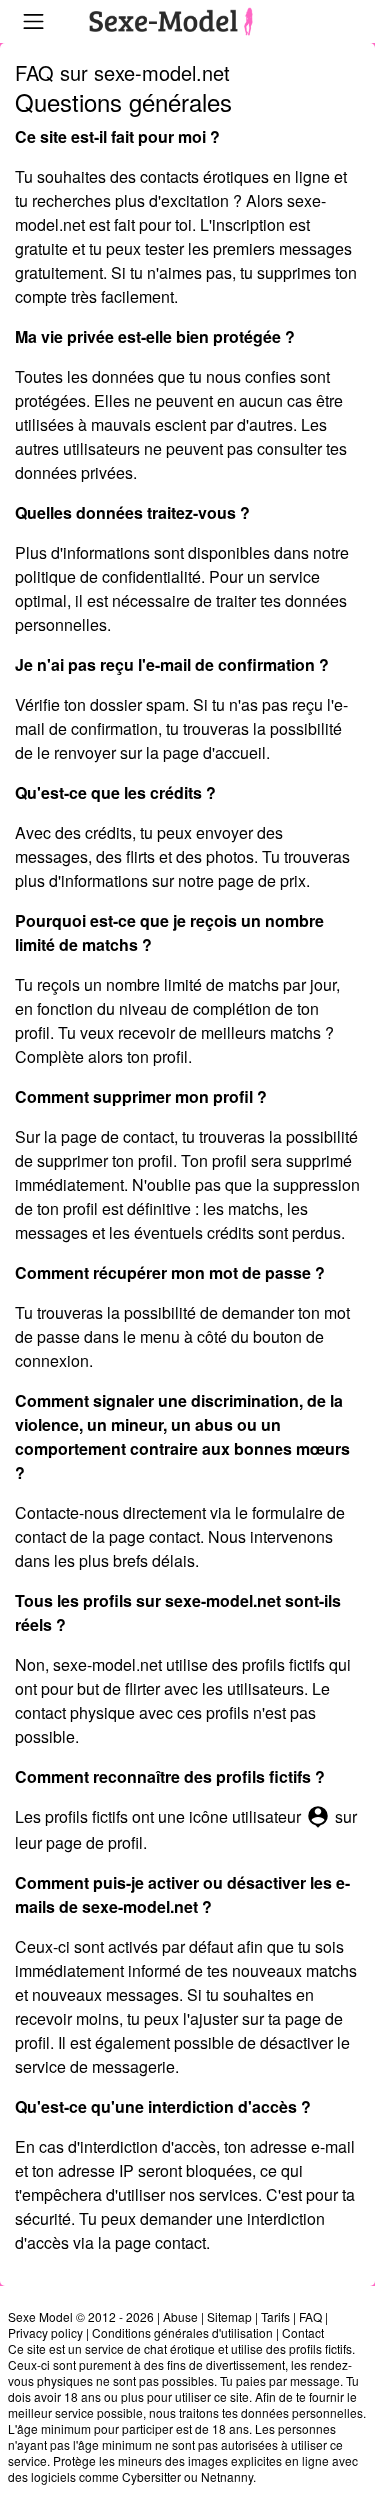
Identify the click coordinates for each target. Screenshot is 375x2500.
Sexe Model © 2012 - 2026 (81, 2316)
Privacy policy (45, 2332)
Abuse (180, 2316)
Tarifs (275, 2316)
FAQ (310, 2316)
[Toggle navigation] (33, 21)
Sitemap (229, 2316)
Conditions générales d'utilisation (182, 2332)
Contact (303, 2332)
